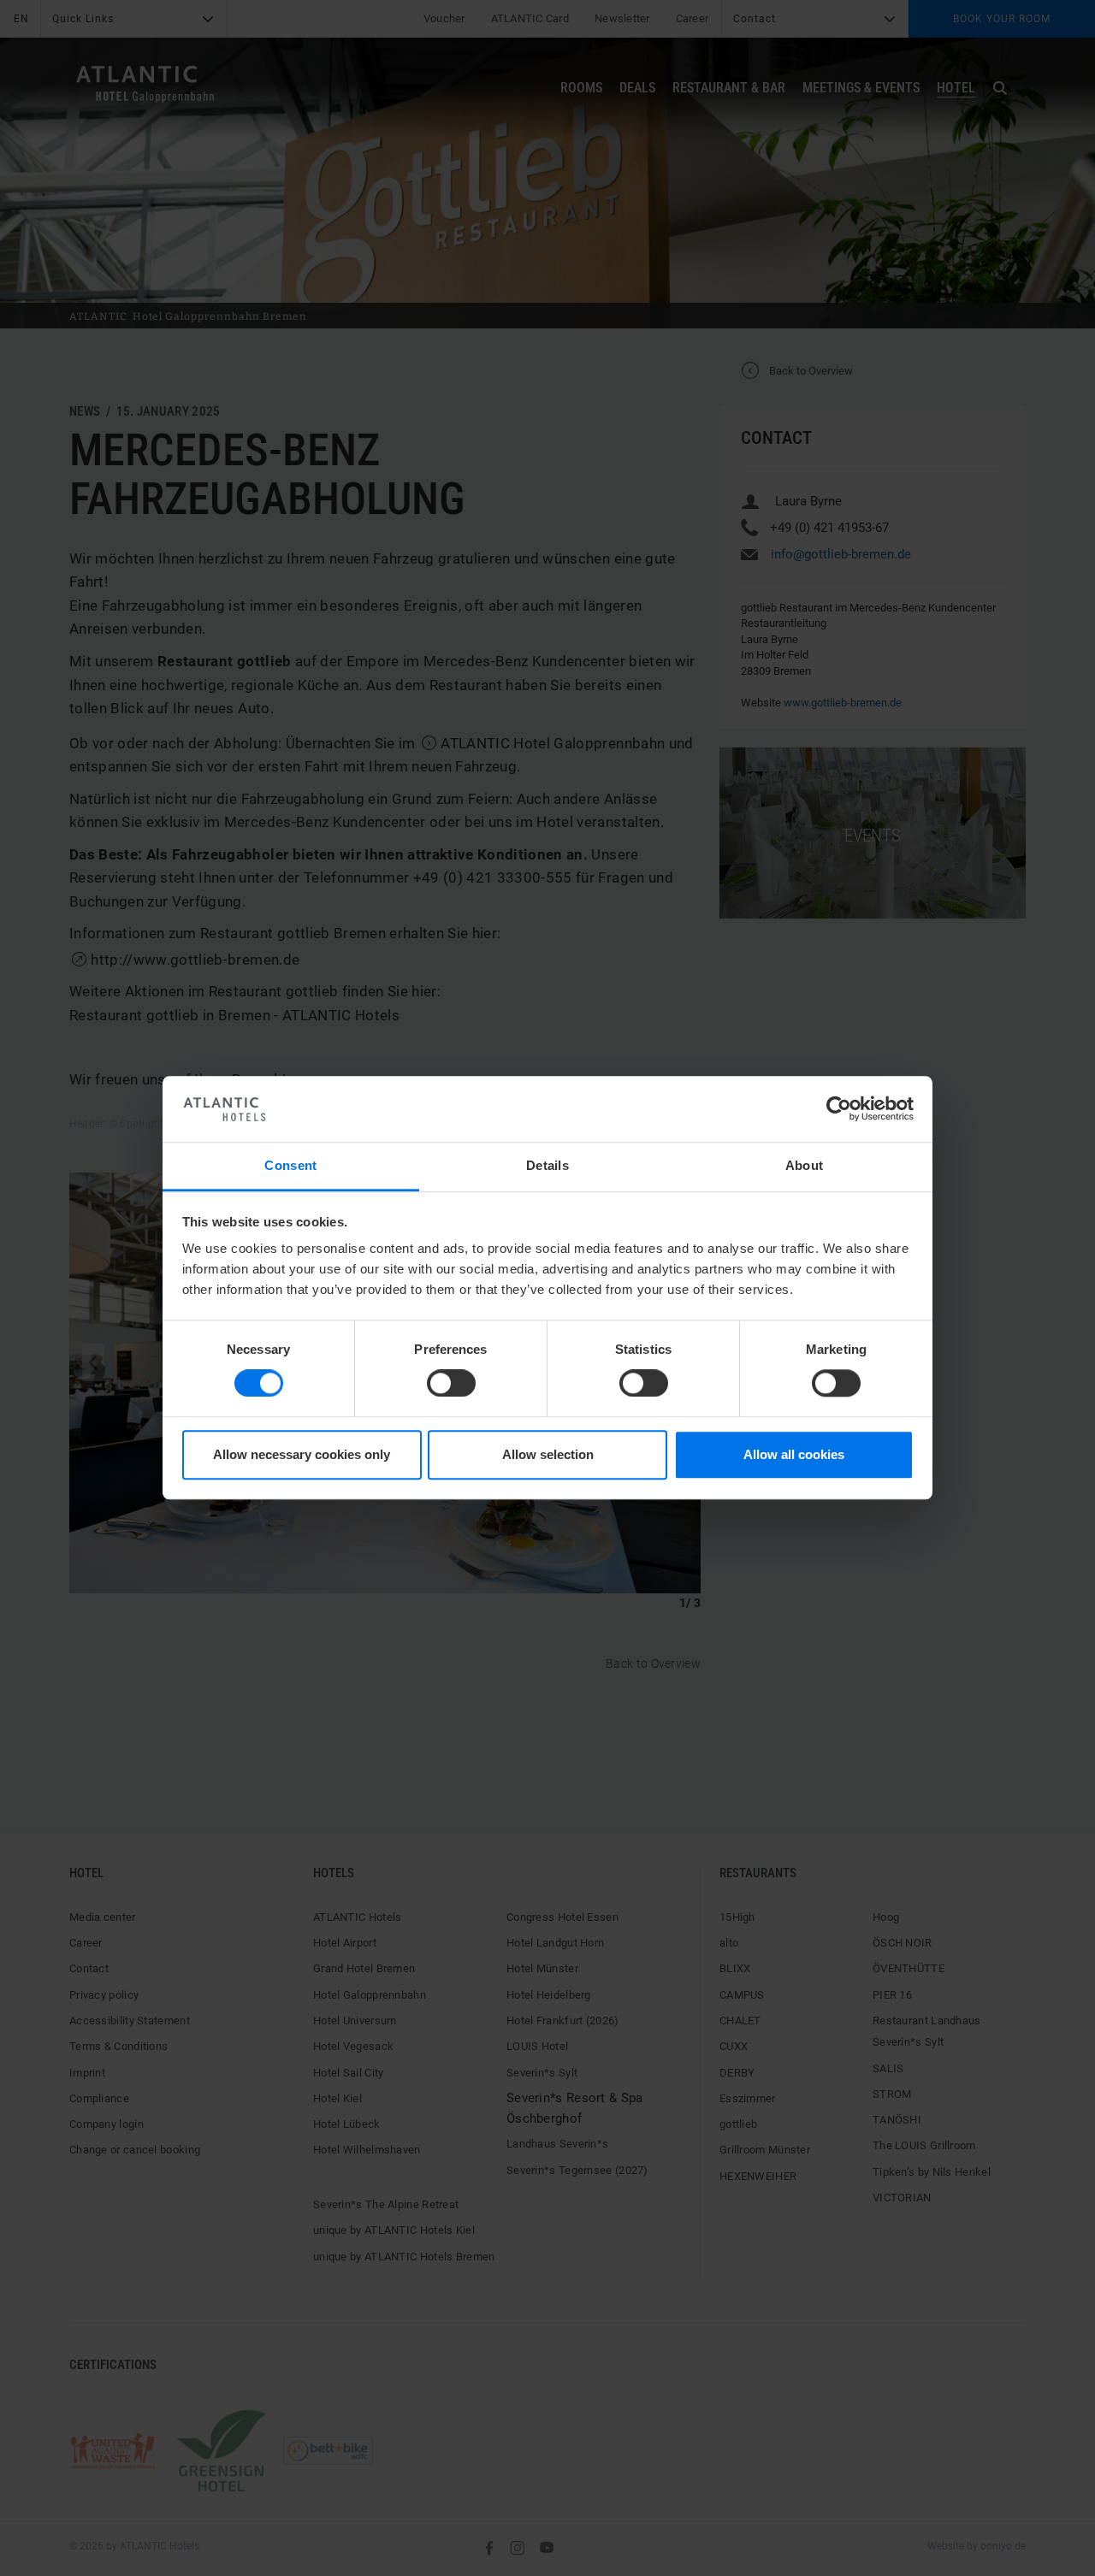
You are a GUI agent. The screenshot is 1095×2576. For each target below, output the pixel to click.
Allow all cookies (794, 1454)
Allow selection (548, 1454)
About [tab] (805, 1165)
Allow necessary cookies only (302, 1454)
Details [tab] (547, 1165)
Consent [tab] (290, 1165)
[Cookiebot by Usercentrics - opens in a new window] (839, 1109)
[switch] (451, 1384)
